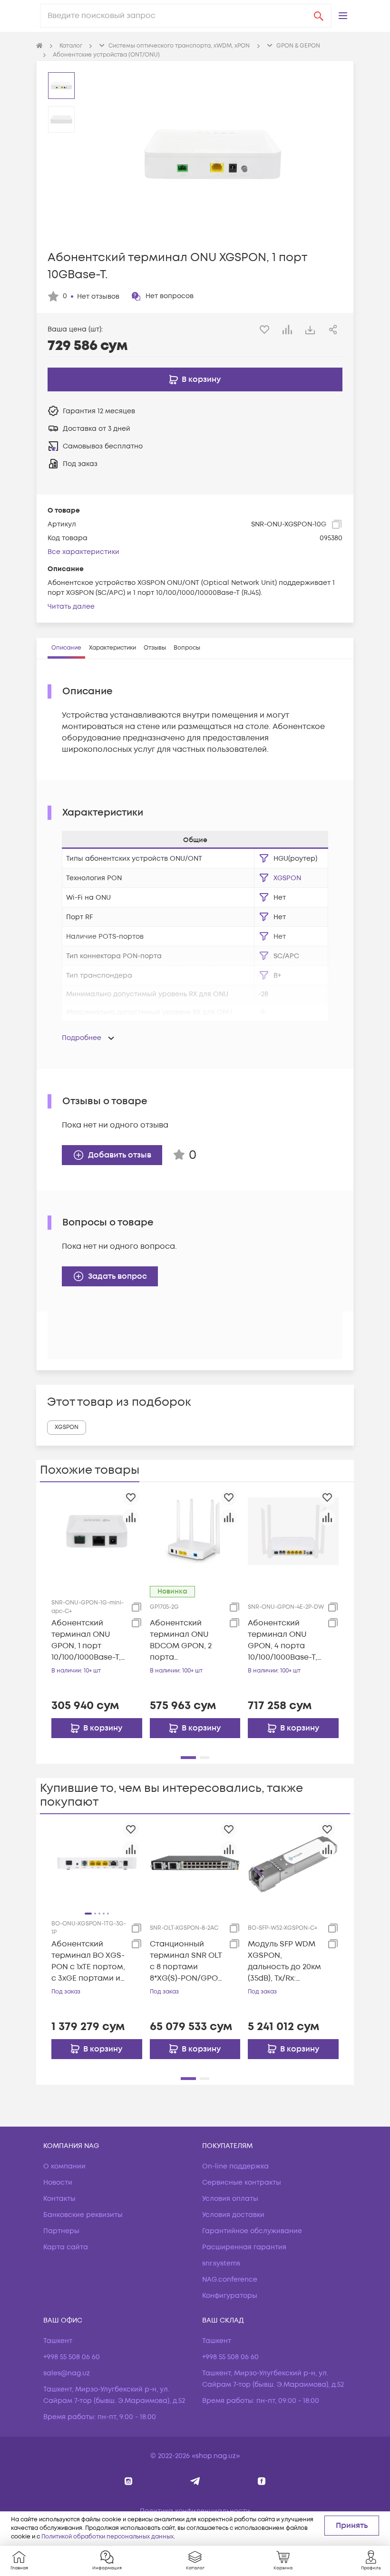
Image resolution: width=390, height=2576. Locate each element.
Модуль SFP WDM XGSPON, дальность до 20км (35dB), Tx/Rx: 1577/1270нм (284, 1961)
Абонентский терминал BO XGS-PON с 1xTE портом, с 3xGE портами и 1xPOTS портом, (88, 1961)
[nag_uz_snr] (195, 2481)
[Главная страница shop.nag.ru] (39, 46)
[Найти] (319, 16)
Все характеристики (83, 552)
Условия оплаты (230, 2199)
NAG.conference (230, 2280)
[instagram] (129, 2481)
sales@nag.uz (67, 2373)
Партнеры (61, 2231)
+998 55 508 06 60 (72, 2357)
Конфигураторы (230, 2296)
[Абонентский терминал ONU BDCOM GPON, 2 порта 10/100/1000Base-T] (195, 1531)
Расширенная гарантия (244, 2247)
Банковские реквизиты (83, 2215)
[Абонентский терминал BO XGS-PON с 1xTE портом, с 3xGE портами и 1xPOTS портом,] (97, 1863)
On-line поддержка (235, 2166)
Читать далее (71, 607)
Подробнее (82, 1038)
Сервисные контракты (242, 2182)
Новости (58, 2182)
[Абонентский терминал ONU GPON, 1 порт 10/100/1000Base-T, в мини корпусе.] (97, 1531)
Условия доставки (233, 2215)
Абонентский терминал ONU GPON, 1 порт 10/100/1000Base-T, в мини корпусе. (86, 1640)
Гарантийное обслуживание (252, 2231)
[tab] (66, 648)
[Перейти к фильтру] (264, 858)
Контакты (59, 2199)
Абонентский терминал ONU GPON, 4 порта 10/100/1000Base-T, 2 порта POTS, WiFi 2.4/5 (285, 1640)
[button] (343, 16)
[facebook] (262, 2481)
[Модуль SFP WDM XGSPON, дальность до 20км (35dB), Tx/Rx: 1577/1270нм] (293, 1863)
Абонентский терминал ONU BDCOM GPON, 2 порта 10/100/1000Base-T (184, 1640)
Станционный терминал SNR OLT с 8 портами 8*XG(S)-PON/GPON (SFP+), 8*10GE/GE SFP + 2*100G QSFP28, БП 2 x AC (187, 1961)
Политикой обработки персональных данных (107, 2537)
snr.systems (221, 2263)
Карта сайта (66, 2247)
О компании (64, 2166)
